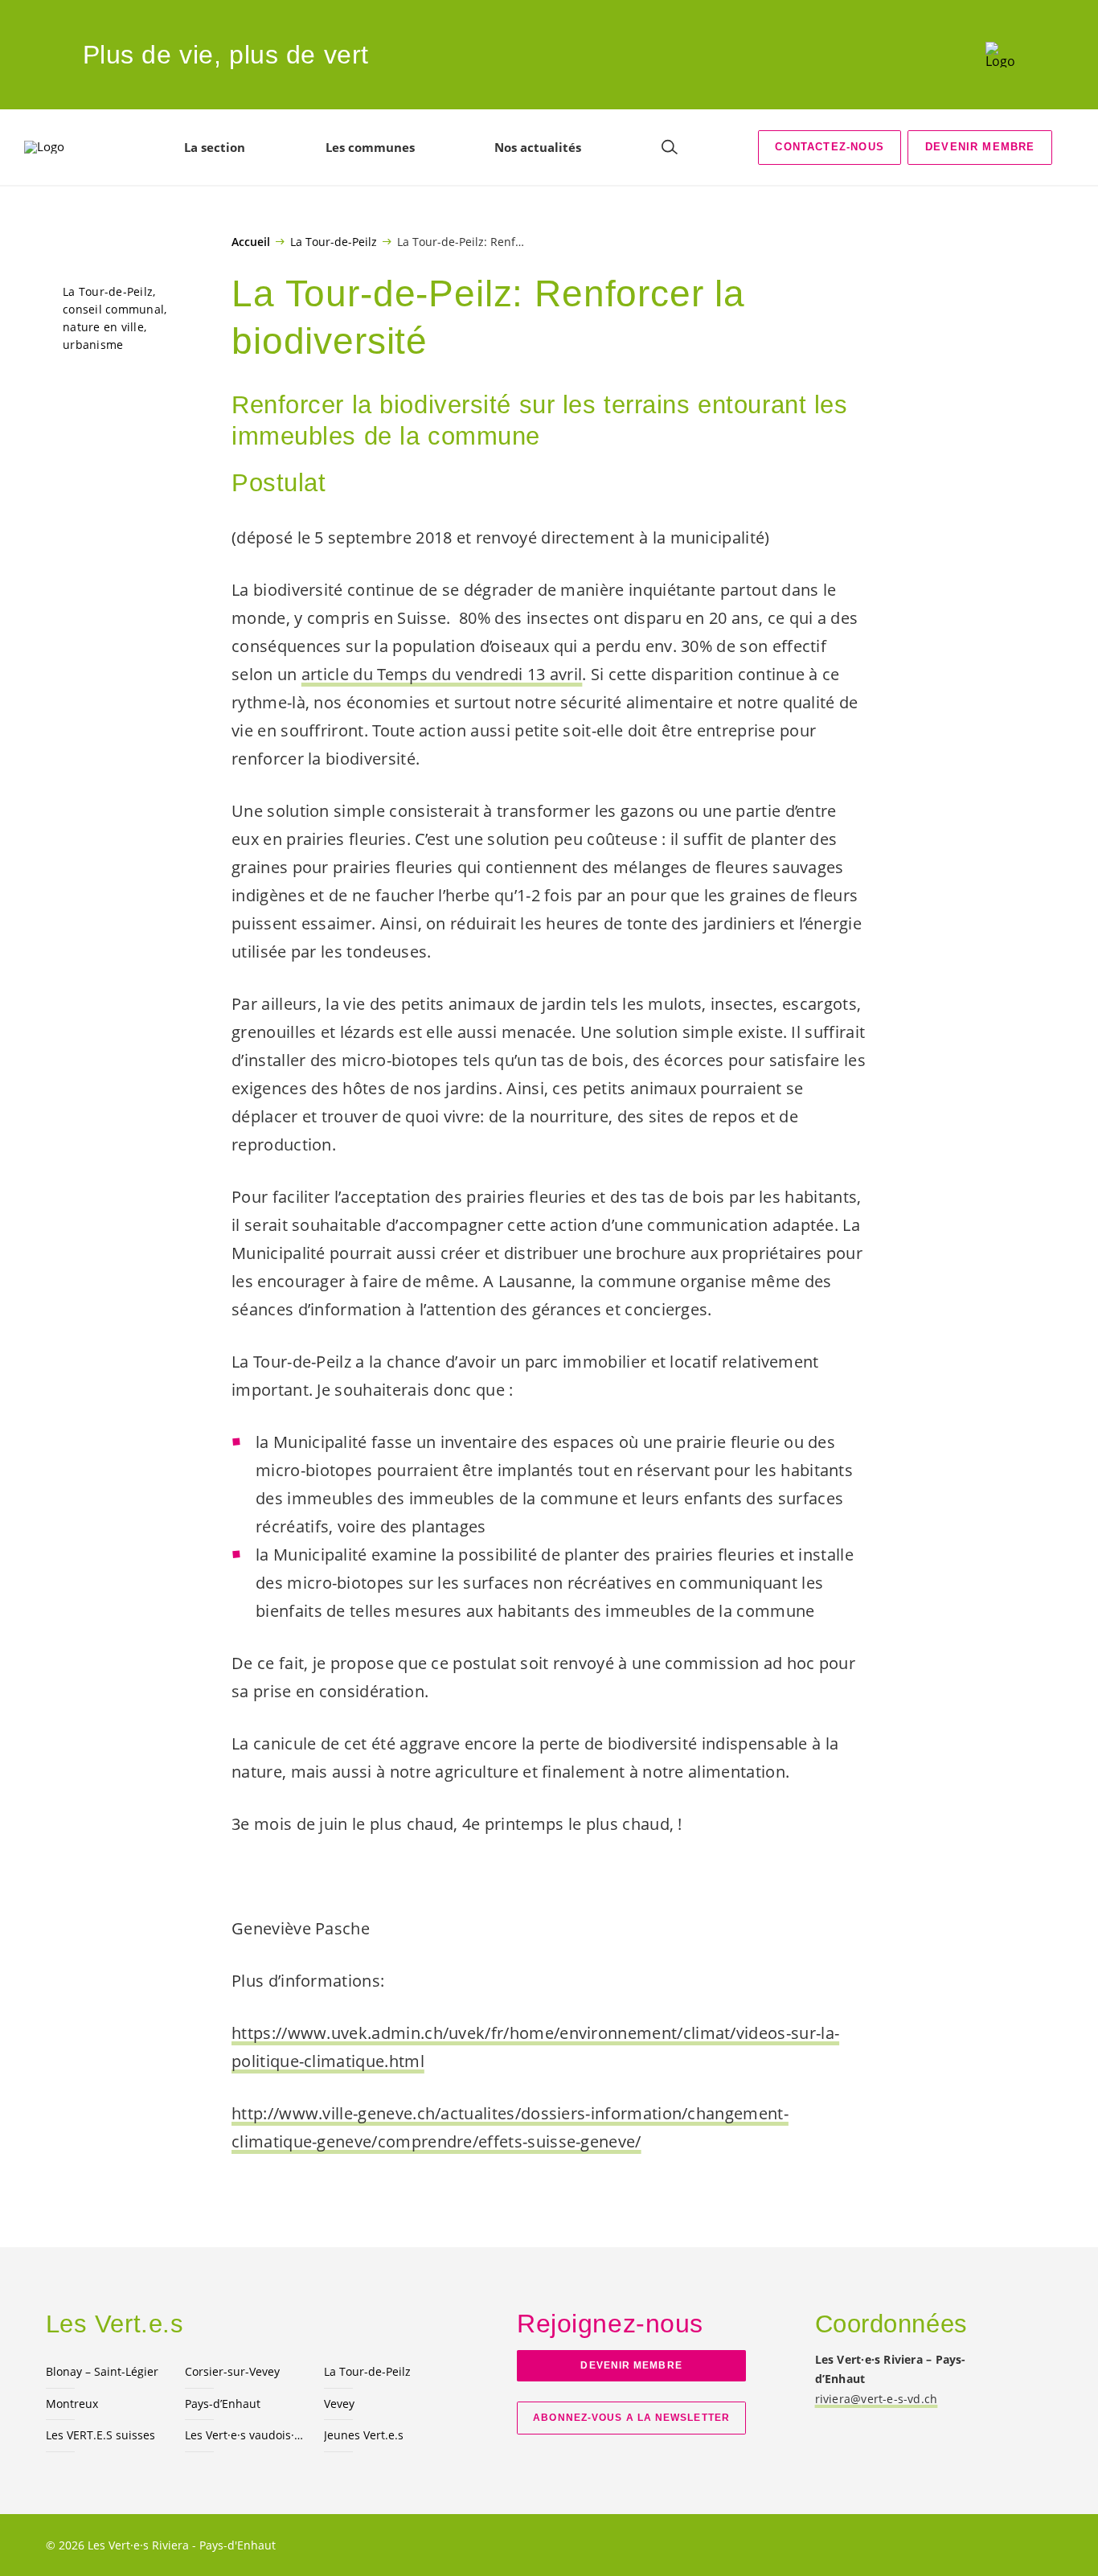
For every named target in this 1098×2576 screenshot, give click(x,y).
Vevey (339, 2404)
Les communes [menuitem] (370, 147)
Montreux (72, 2404)
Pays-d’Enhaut (223, 2404)
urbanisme (93, 345)
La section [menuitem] (215, 147)
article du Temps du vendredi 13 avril (442, 674)
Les (245, 2435)
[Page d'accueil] (1000, 55)
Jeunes (364, 2435)
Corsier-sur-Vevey (232, 2371)
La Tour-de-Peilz (334, 241)
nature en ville (103, 327)
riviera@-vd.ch (877, 2399)
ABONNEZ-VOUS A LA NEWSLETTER (631, 2418)
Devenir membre (980, 147)
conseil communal (113, 309)
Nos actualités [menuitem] (538, 147)
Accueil (251, 242)
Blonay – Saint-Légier (102, 2371)
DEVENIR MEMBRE (631, 2365)
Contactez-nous (829, 147)
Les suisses (100, 2435)
